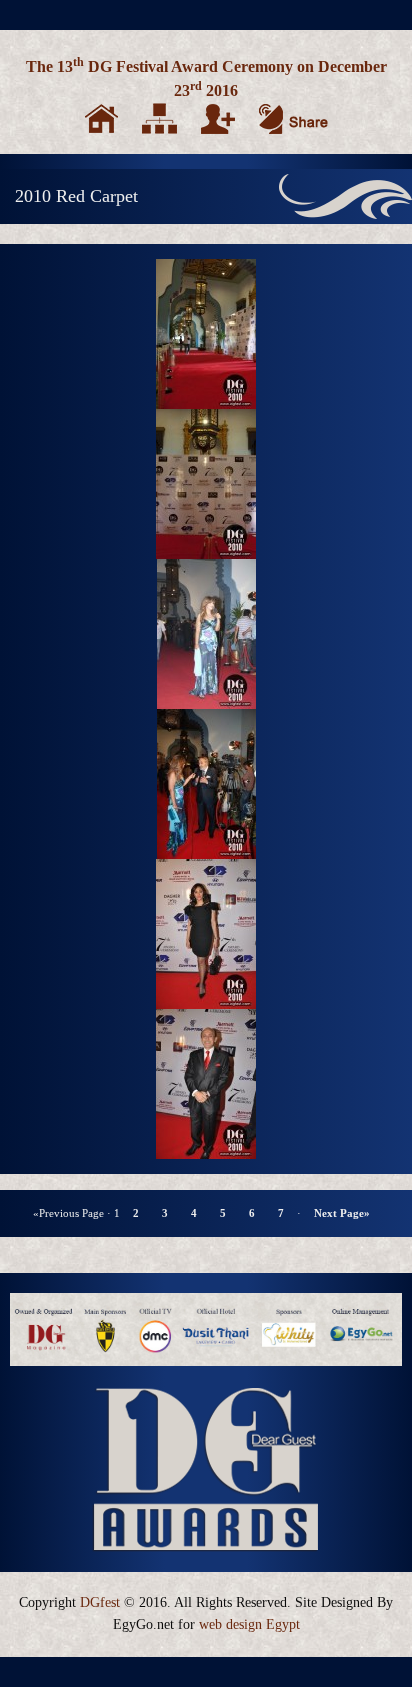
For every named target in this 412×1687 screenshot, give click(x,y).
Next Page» (342, 1213)
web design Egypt (249, 1624)
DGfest (100, 1602)
